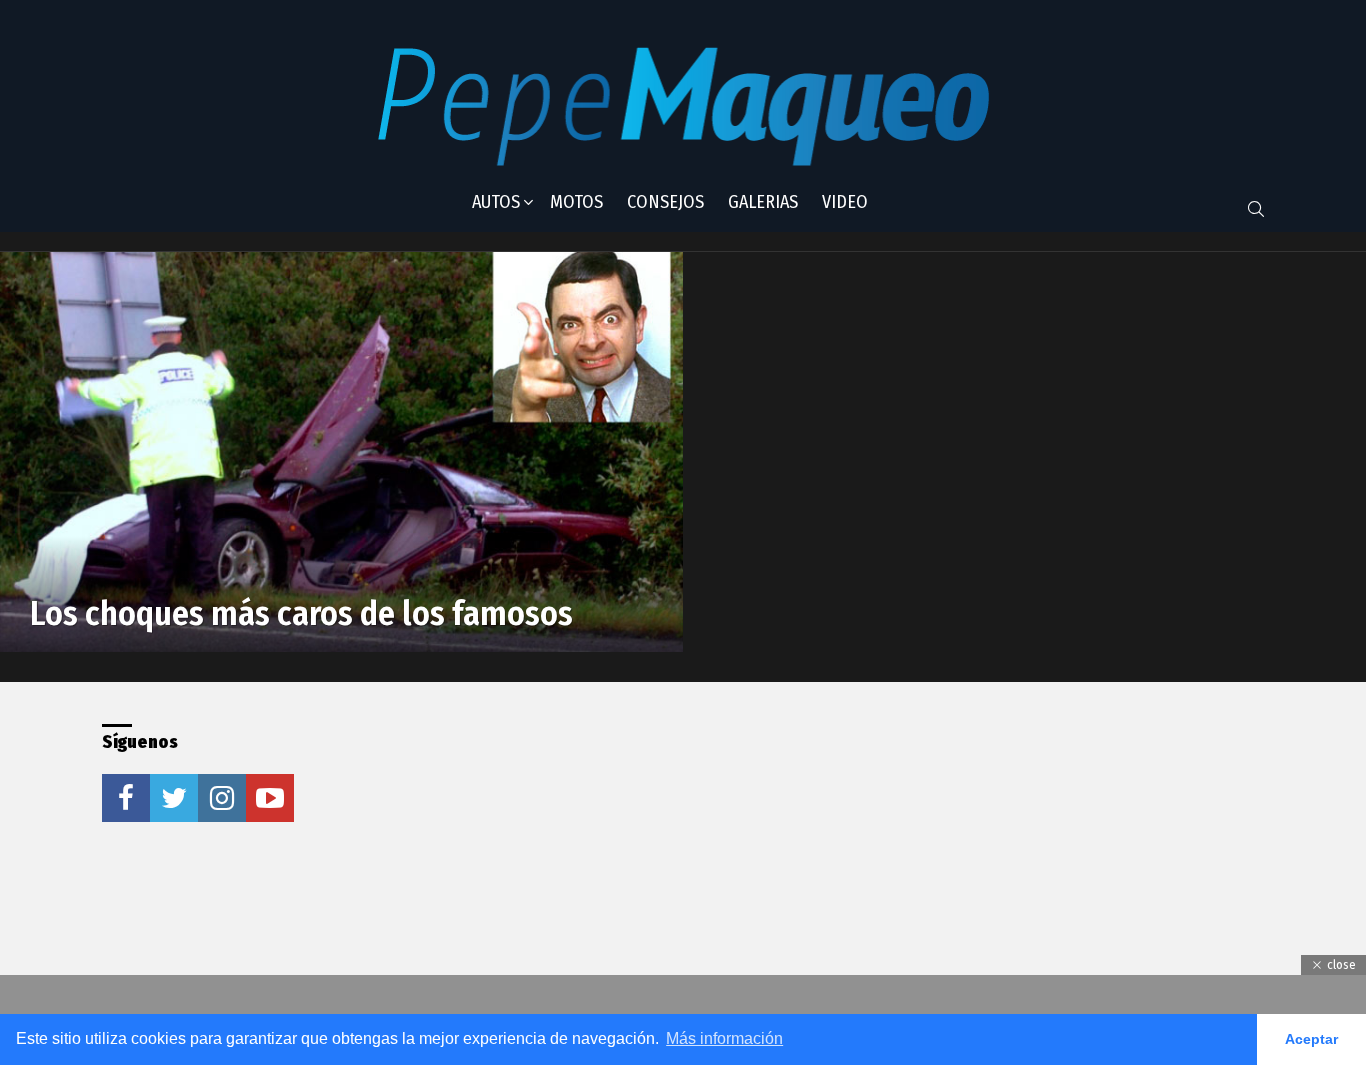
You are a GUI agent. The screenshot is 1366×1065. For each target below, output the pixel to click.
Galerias (763, 202)
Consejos (665, 202)
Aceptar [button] (1311, 1039)
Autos (496, 202)
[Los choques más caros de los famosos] (341, 452)
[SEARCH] (1256, 209)
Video (845, 202)
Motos (576, 202)
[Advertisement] (646, 849)
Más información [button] (724, 1038)
